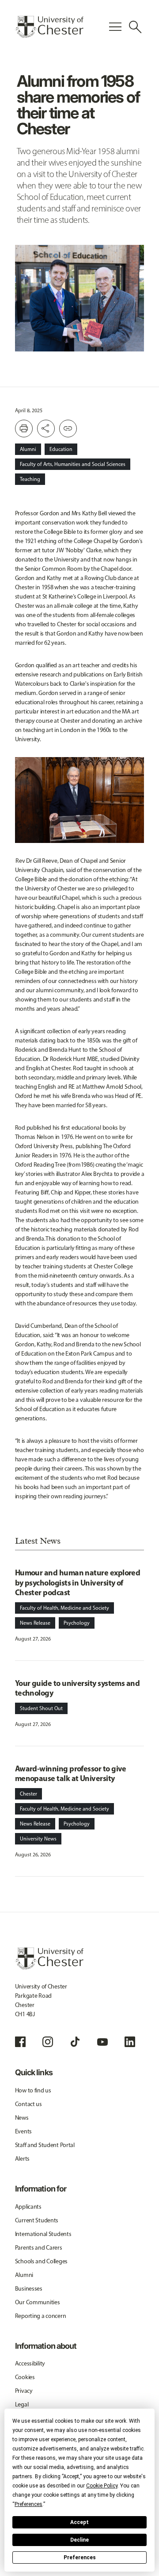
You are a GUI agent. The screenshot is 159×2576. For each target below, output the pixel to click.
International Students (43, 2234)
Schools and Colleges (41, 2261)
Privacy (24, 2391)
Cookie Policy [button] (102, 2486)
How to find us (33, 2090)
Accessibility (30, 2363)
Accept (79, 2522)
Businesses (29, 2289)
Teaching (30, 479)
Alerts (22, 2159)
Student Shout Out (41, 1708)
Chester (28, 1794)
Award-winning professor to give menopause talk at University (71, 1774)
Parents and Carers (39, 2248)
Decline (79, 2540)
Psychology (77, 1623)
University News (38, 1839)
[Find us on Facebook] (20, 2042)
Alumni (28, 449)
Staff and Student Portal (45, 2145)
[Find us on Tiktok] (75, 2042)
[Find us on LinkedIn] (130, 2042)
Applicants (28, 2207)
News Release (35, 1623)
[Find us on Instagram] (48, 2042)
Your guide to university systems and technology (78, 1688)
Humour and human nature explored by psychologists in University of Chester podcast (78, 1582)
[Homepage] (49, 27)
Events (23, 2131)
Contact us (28, 2104)
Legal (22, 2404)
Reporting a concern (41, 2316)
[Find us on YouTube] (102, 2042)
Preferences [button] (28, 2504)
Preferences (80, 2558)
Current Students (37, 2220)
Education (61, 449)
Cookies (25, 2377)
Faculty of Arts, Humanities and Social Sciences (73, 464)
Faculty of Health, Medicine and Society (64, 1608)
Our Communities (38, 2302)
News (22, 2118)
